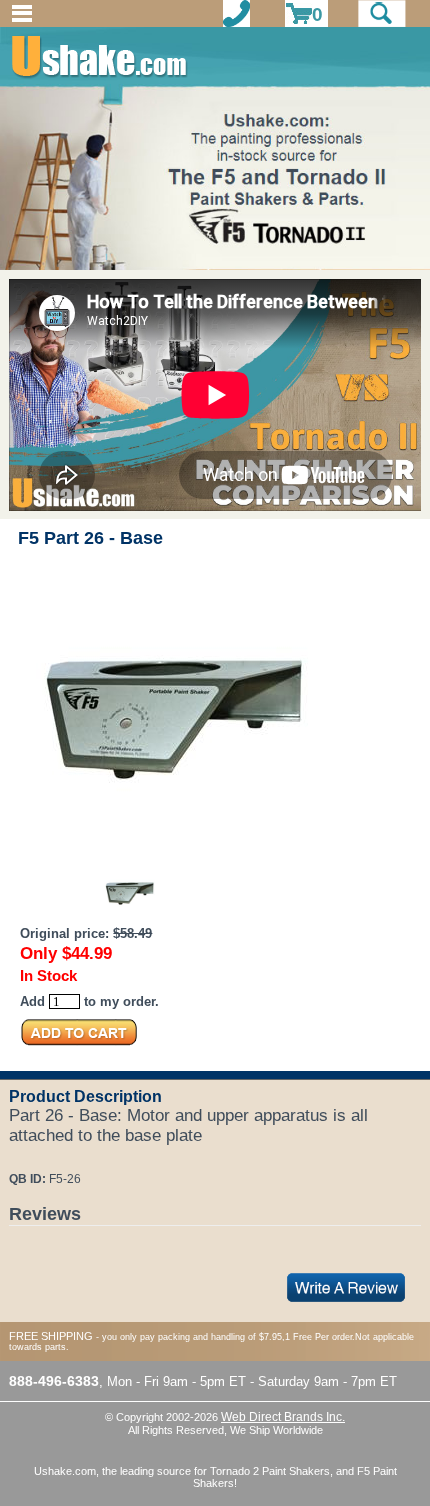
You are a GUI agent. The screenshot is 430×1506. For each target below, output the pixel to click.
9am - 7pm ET (355, 1381)
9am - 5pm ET (204, 1381)
